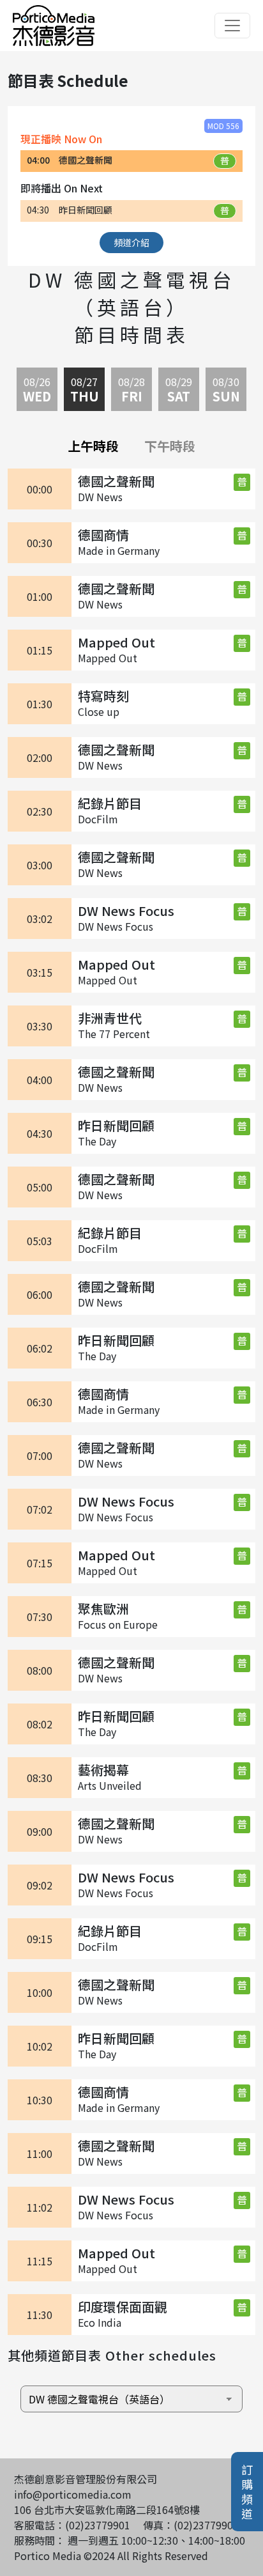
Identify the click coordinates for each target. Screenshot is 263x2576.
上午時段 (93, 446)
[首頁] (54, 13)
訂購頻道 (247, 2492)
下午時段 (170, 446)
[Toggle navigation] (232, 26)
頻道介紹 (131, 242)
